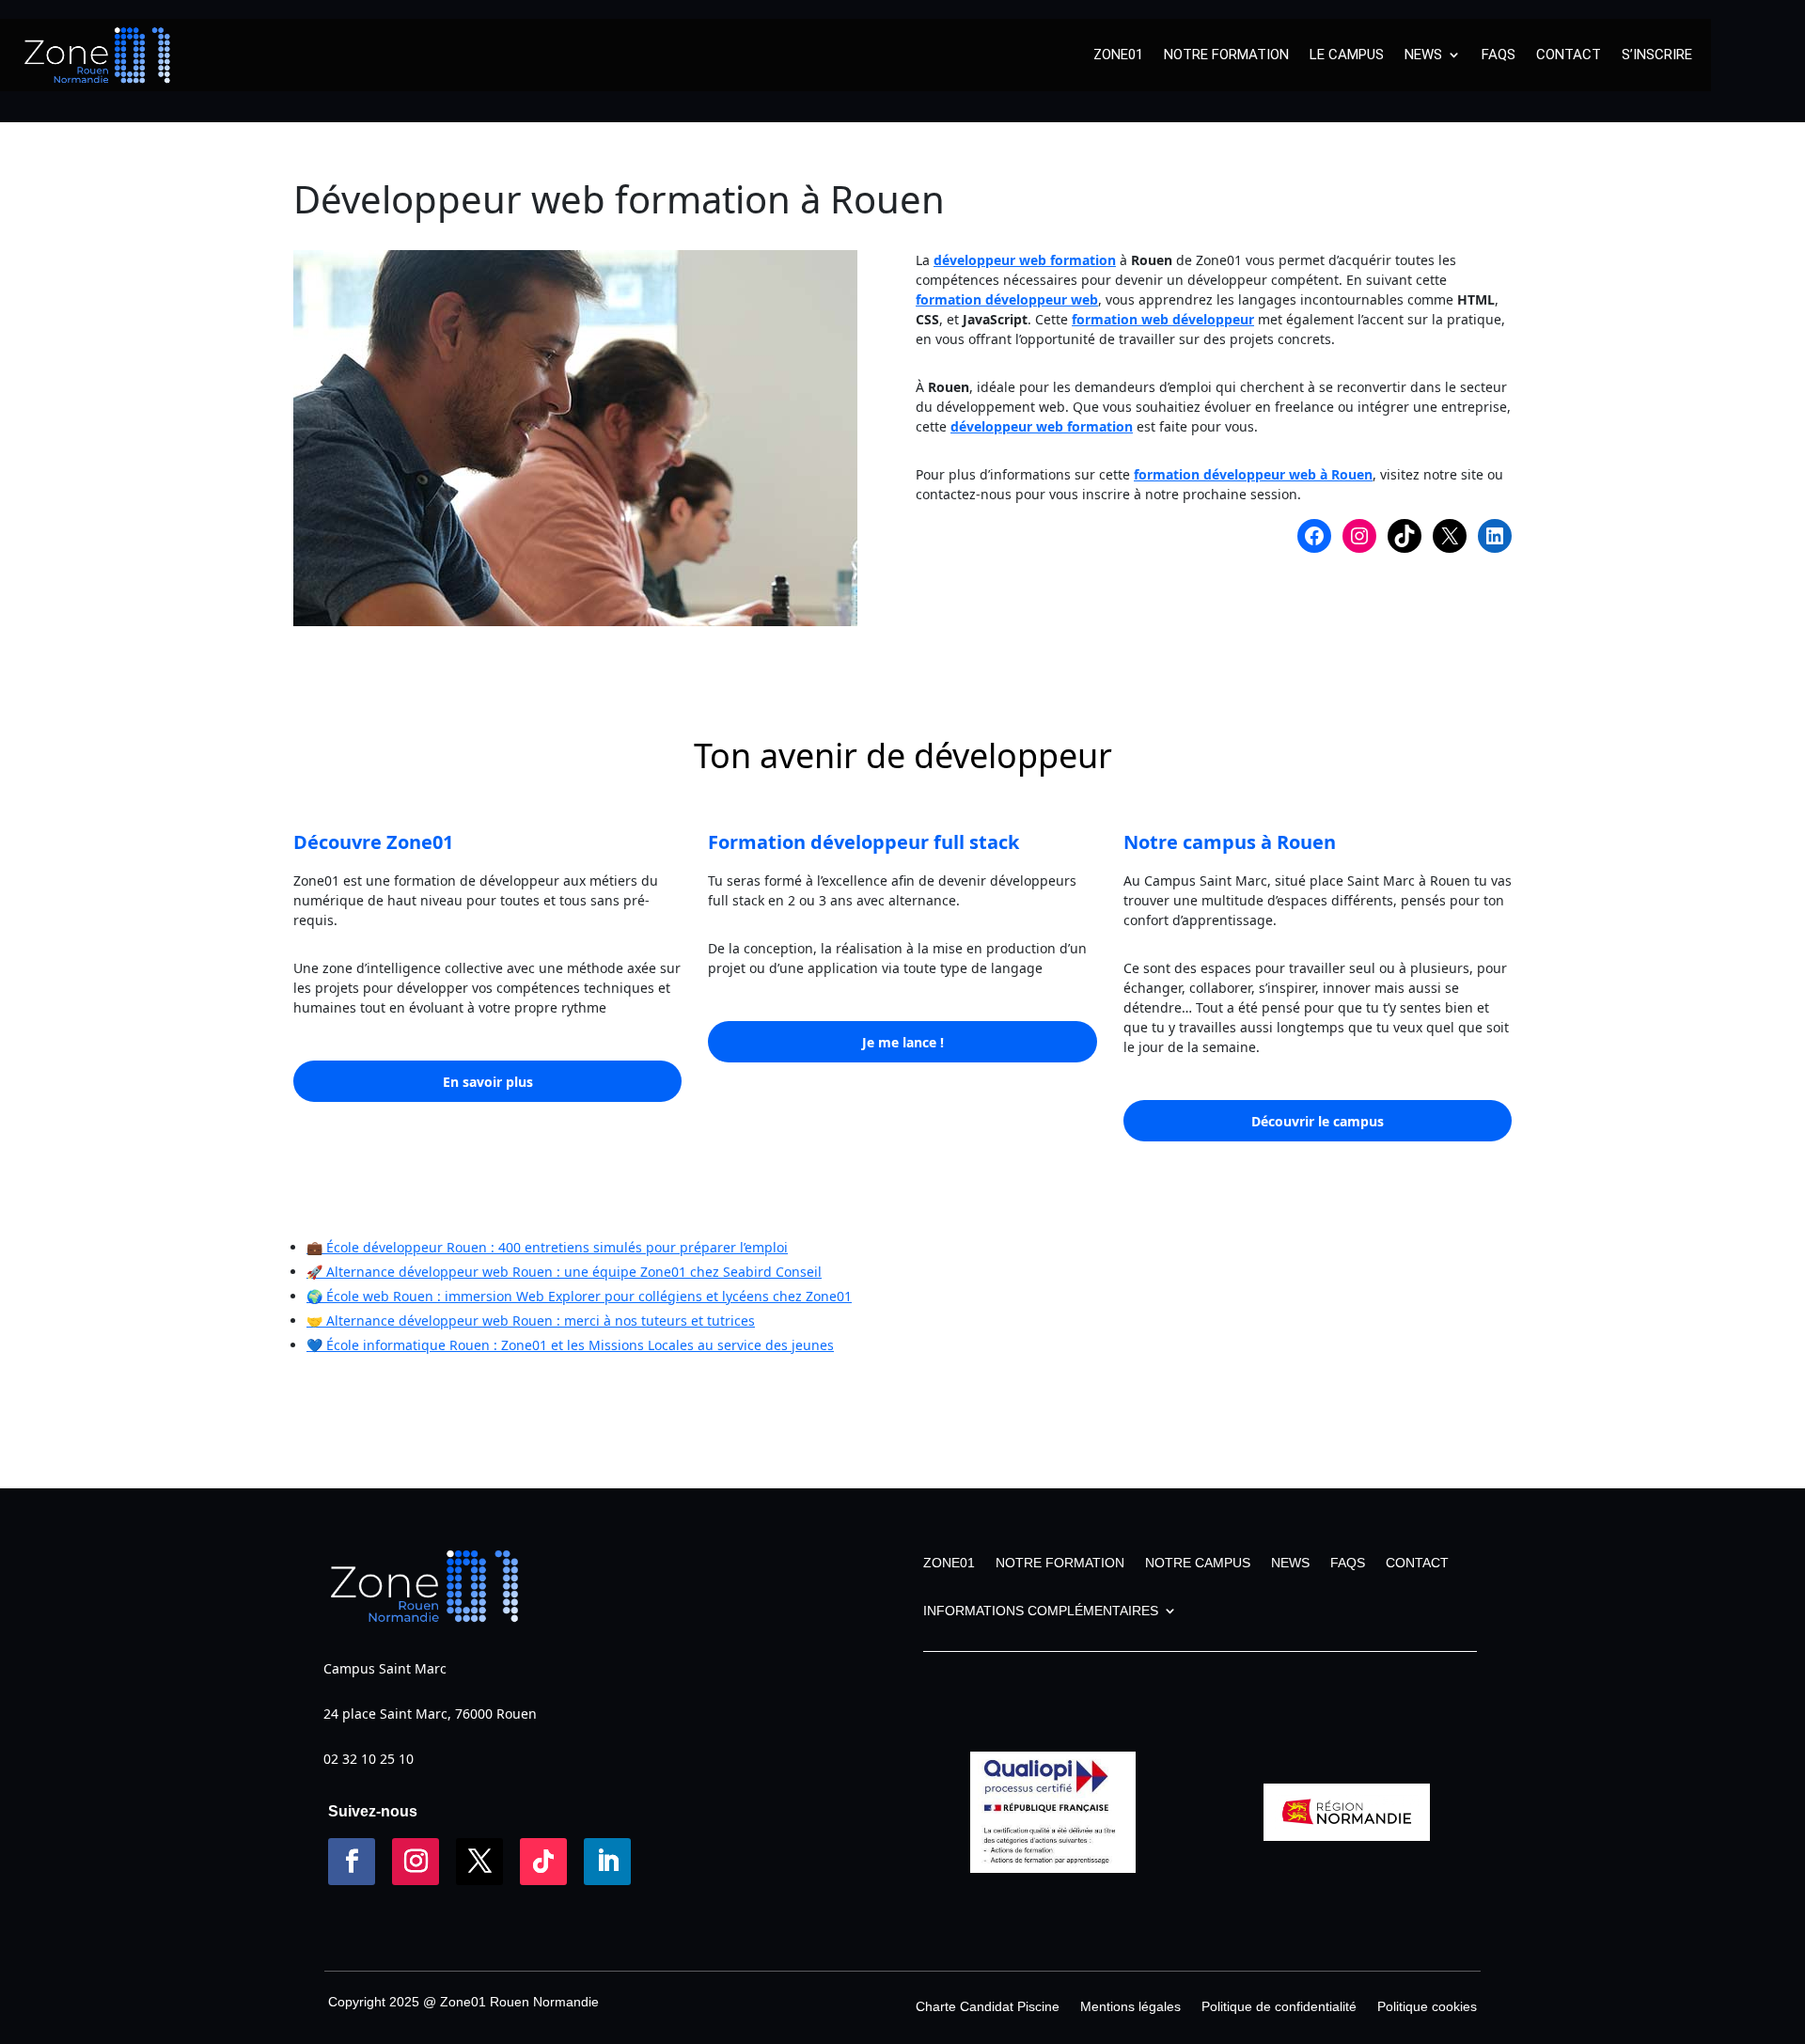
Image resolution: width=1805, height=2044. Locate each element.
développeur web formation (1025, 260)
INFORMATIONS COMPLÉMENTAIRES (1041, 1611)
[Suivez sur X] (479, 1862)
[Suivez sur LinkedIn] (607, 1862)
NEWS (1423, 55)
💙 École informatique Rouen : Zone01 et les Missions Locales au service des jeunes (570, 1345)
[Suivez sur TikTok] (543, 1862)
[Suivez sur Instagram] (416, 1862)
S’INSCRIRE (1657, 55)
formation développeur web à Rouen (1253, 474)
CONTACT (1569, 55)
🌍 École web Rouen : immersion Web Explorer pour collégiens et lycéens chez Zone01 (579, 1296)
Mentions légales (1130, 2007)
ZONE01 (1118, 55)
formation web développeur (1163, 319)
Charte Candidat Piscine (988, 2007)
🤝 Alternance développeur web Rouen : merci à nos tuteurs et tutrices (531, 1321)
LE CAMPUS (1347, 55)
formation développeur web (1007, 299)
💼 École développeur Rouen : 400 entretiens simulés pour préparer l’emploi (547, 1247)
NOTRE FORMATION (1226, 55)
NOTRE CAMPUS (1198, 1563)
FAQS (1499, 55)
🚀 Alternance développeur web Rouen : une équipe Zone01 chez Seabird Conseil (564, 1272)
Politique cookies (1427, 2007)
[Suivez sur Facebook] (352, 1862)
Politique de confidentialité (1279, 2007)
